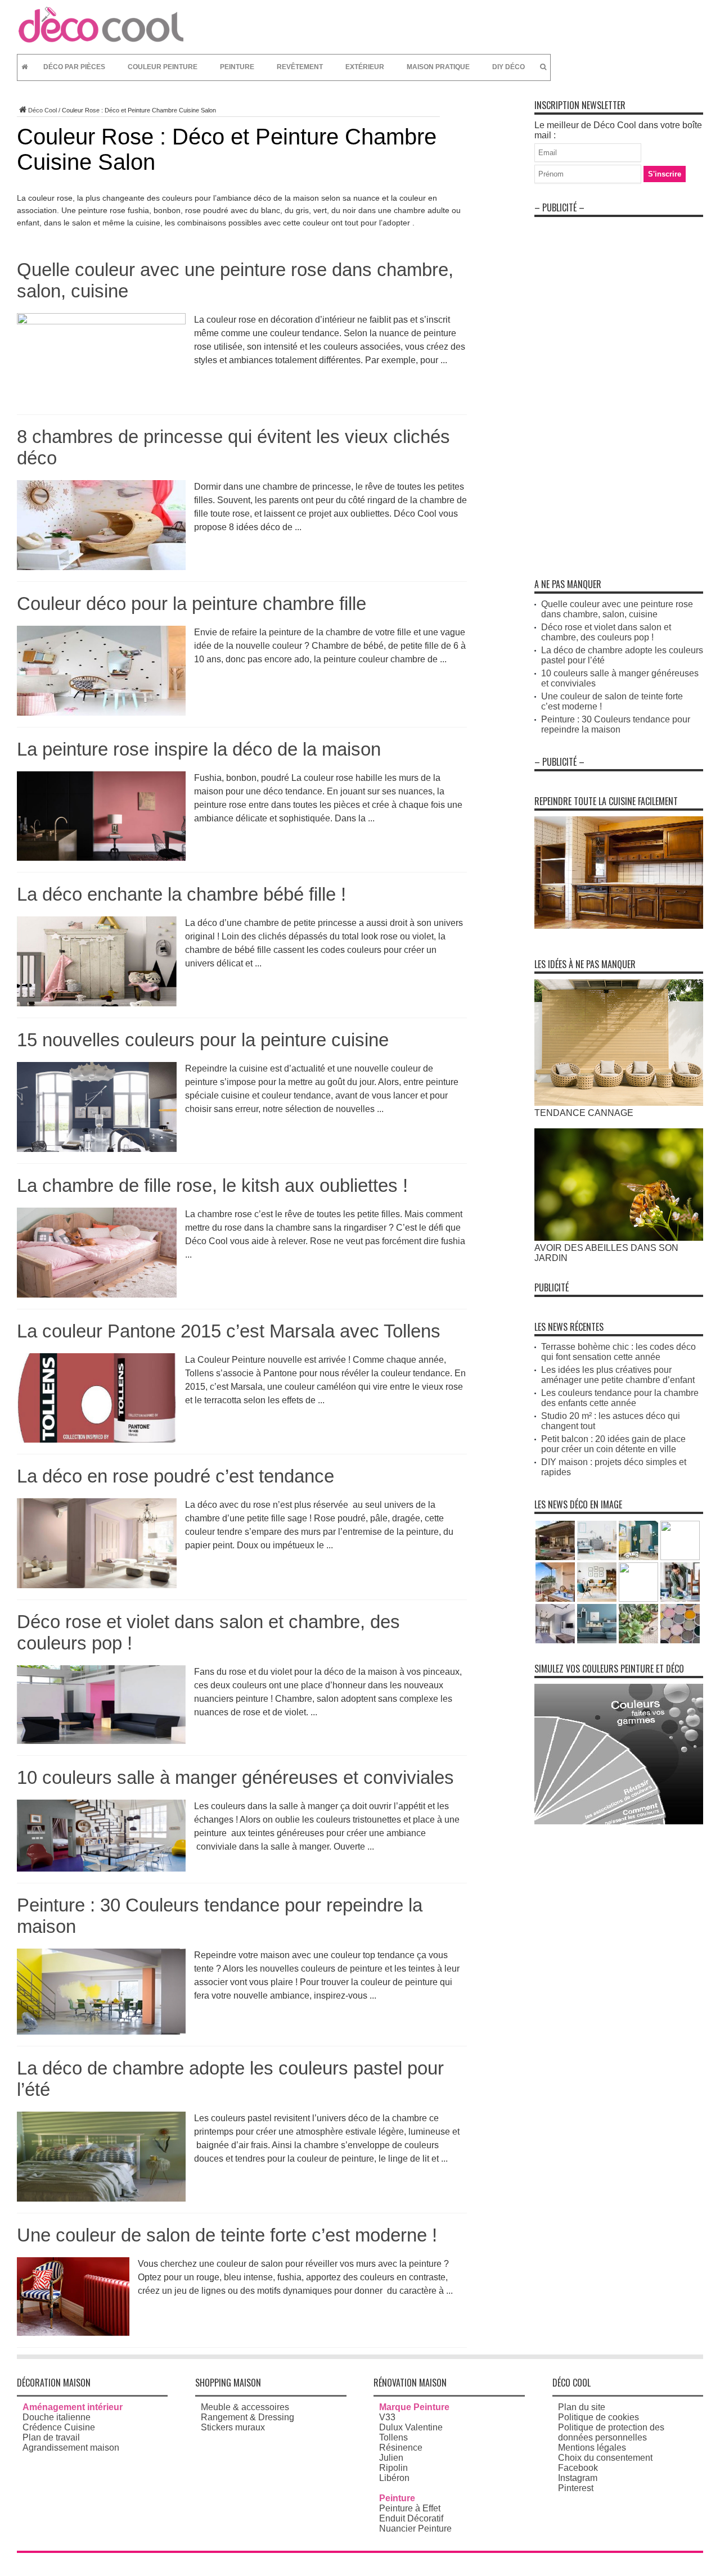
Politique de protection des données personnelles (611, 2432)
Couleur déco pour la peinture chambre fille (192, 604)
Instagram (578, 2478)
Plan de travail (51, 2437)
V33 (387, 2417)
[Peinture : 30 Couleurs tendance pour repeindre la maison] (101, 2032)
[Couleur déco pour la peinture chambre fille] (101, 713)
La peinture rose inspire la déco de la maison (199, 749)
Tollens (393, 2437)
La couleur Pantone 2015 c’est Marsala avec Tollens (229, 1331)
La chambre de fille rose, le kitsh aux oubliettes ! (212, 1185)
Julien (391, 2458)
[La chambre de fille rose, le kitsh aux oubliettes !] (97, 1294)
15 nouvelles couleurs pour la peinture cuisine (203, 1040)
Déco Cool (42, 110)
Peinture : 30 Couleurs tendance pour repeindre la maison (616, 724)
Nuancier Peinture (415, 2528)
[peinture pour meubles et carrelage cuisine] (619, 926)
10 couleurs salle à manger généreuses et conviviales (235, 1777)
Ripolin (393, 2468)
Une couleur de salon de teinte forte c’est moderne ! (227, 2235)
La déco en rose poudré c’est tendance (175, 1476)
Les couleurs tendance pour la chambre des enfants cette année (620, 1398)
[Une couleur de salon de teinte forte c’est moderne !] (73, 2333)
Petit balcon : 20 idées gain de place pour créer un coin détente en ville (613, 1444)
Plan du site (582, 2407)
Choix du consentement (605, 2458)
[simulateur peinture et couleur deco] (619, 1821)
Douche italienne (57, 2417)
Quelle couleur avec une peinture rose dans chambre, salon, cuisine (617, 609)
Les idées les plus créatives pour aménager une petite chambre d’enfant (618, 1375)
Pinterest (576, 2488)
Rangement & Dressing (247, 2417)
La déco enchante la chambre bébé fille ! (181, 894)
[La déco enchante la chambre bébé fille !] (97, 1003)
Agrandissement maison (71, 2448)
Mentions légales (592, 2448)
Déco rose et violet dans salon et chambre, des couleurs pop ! (606, 632)
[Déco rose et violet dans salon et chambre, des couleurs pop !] (101, 1741)
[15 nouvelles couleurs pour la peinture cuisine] (97, 1149)
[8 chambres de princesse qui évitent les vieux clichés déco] (101, 567)
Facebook (578, 2468)
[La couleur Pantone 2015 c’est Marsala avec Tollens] (97, 1440)
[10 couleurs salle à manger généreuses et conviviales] (101, 1868)
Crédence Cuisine (59, 2427)
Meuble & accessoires (245, 2407)
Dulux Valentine (411, 2427)
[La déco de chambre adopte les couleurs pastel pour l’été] (101, 2198)
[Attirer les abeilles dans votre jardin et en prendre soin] (619, 1238)
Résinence (401, 2448)
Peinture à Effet (410, 2508)
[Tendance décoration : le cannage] (619, 1103)
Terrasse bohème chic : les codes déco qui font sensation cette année (618, 1352)
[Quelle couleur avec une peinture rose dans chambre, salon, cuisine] (101, 321)
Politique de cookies (598, 2417)
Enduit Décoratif (411, 2518)
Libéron (394, 2478)
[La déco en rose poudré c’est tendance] (97, 1585)
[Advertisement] (619, 391)
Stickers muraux (233, 2427)
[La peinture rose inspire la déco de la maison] (101, 858)
